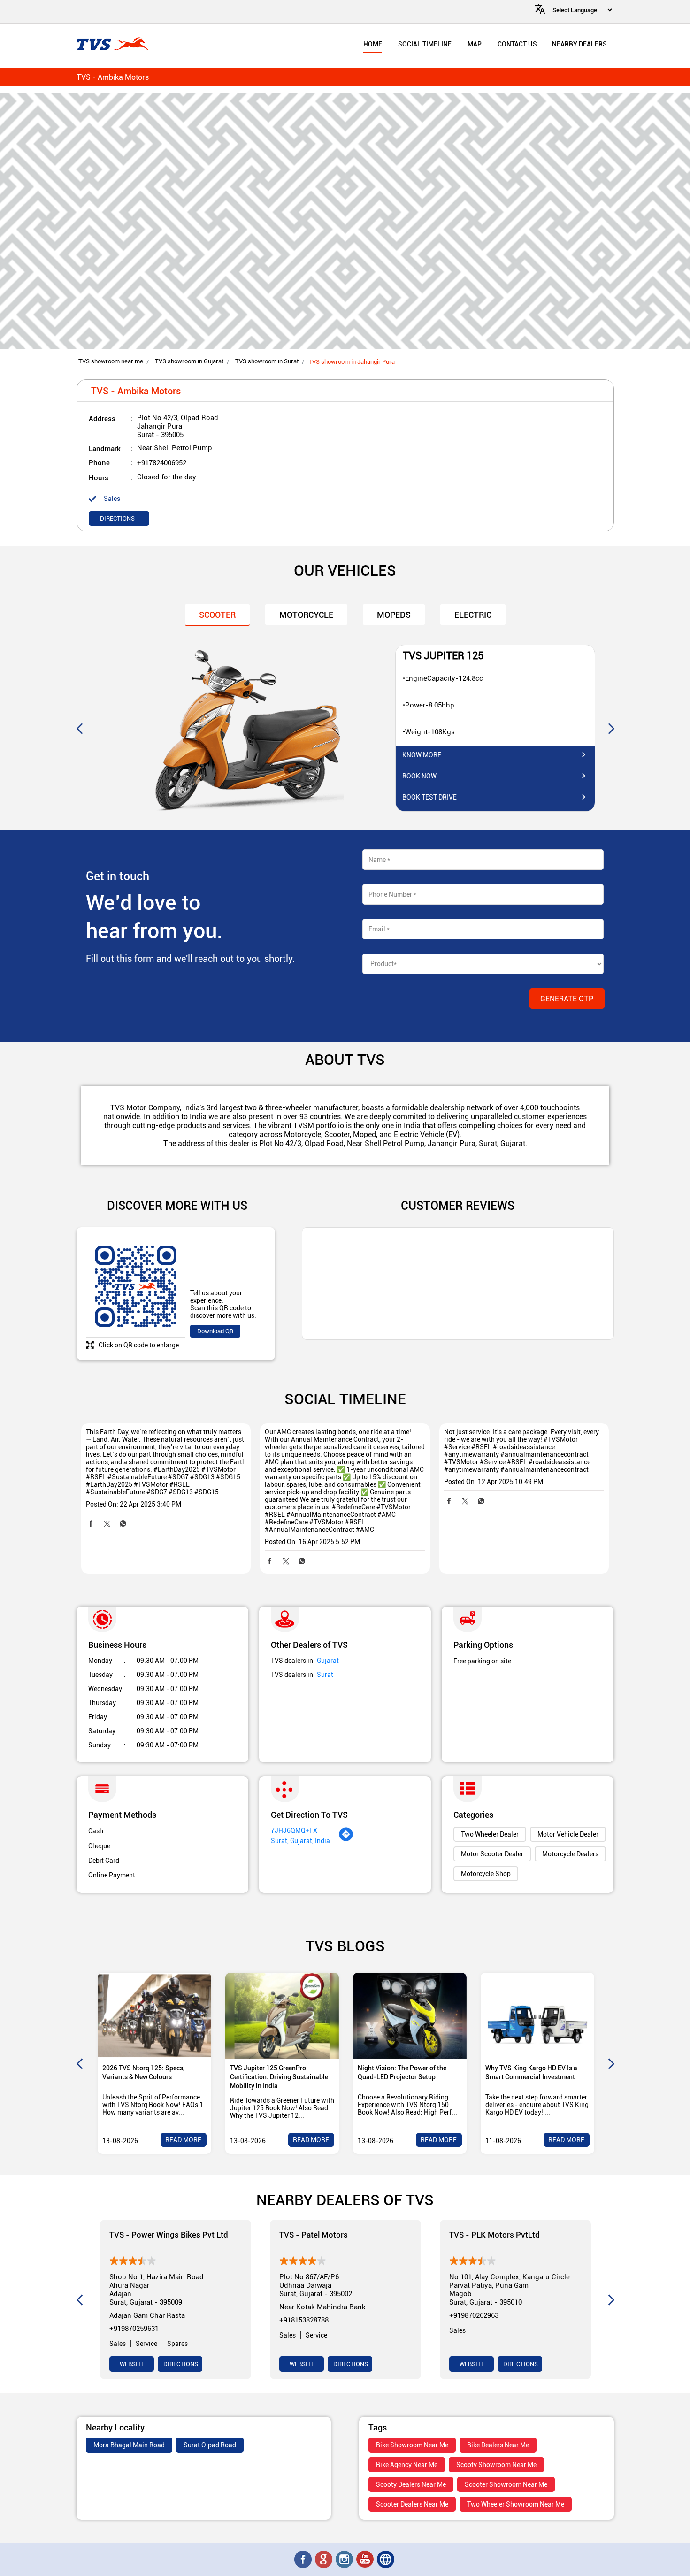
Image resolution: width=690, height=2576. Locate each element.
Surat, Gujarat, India (300, 1841)
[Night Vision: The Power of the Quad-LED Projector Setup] (410, 2016)
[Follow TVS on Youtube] (366, 2560)
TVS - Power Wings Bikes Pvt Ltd (169, 2234)
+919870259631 (134, 2329)
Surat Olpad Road (210, 2445)
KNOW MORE (422, 755)
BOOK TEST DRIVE (429, 797)
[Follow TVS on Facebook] (304, 2560)
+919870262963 (474, 2315)
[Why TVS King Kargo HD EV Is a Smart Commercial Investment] (537, 2016)
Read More (183, 2140)
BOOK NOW (419, 776)
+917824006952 (162, 463)
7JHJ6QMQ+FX (294, 1830)
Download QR (215, 1331)
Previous (79, 728)
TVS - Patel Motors (314, 2234)
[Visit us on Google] (324, 2560)
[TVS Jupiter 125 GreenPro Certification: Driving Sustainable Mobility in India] (282, 2016)
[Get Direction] (346, 1839)
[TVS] (112, 44)
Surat (325, 1675)
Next (611, 728)
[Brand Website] (386, 2560)
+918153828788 (304, 2320)
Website (131, 2364)
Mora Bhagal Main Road (129, 2445)
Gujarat (328, 1661)
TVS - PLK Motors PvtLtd (494, 2234)
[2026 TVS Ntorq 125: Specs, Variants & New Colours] (154, 2016)
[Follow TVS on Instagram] (345, 2560)
